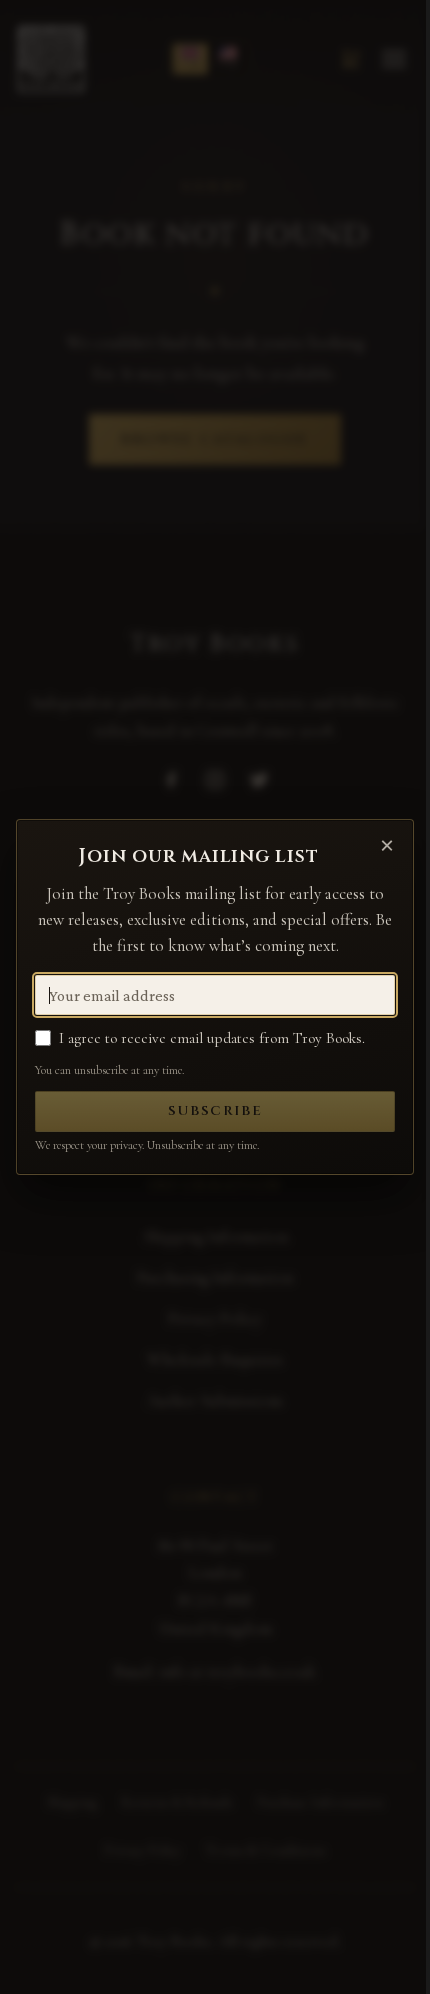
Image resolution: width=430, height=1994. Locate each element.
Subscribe (215, 1111)
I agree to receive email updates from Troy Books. (212, 1038)
